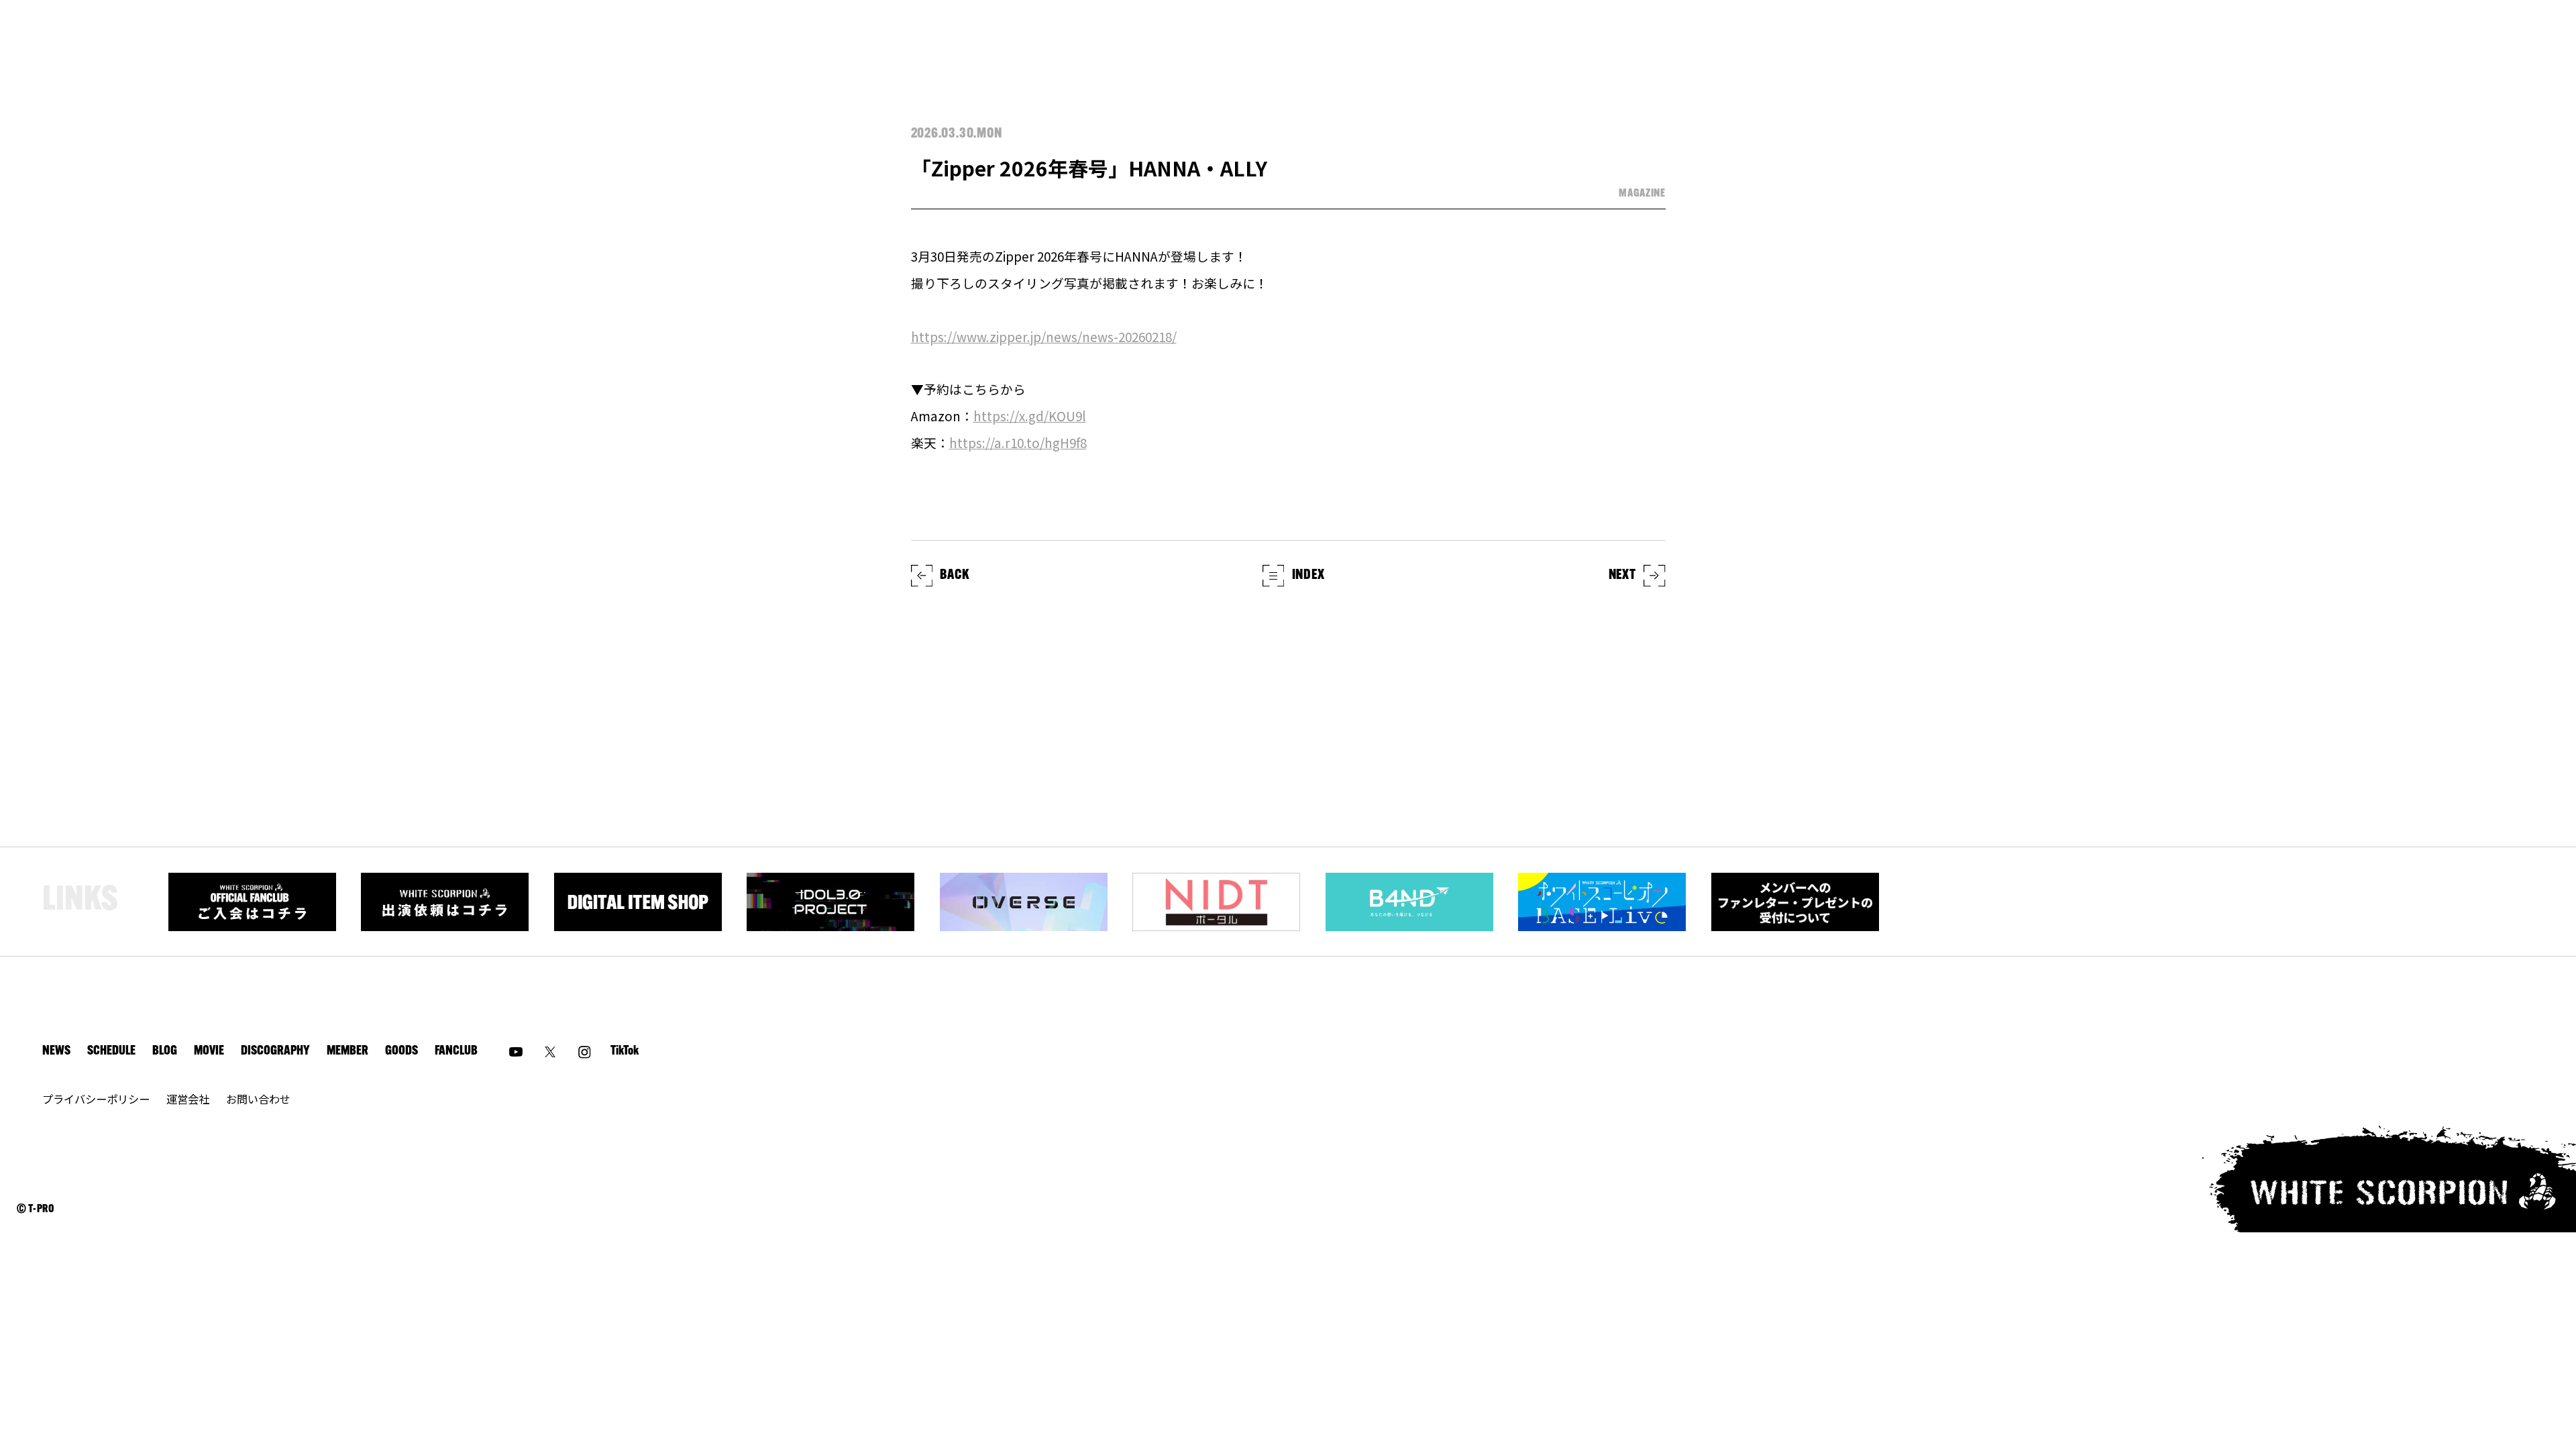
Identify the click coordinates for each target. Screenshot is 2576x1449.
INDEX (1308, 576)
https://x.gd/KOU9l (1030, 416)
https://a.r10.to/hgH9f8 (1018, 442)
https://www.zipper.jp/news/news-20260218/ (1044, 336)
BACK (954, 576)
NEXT (1622, 576)
